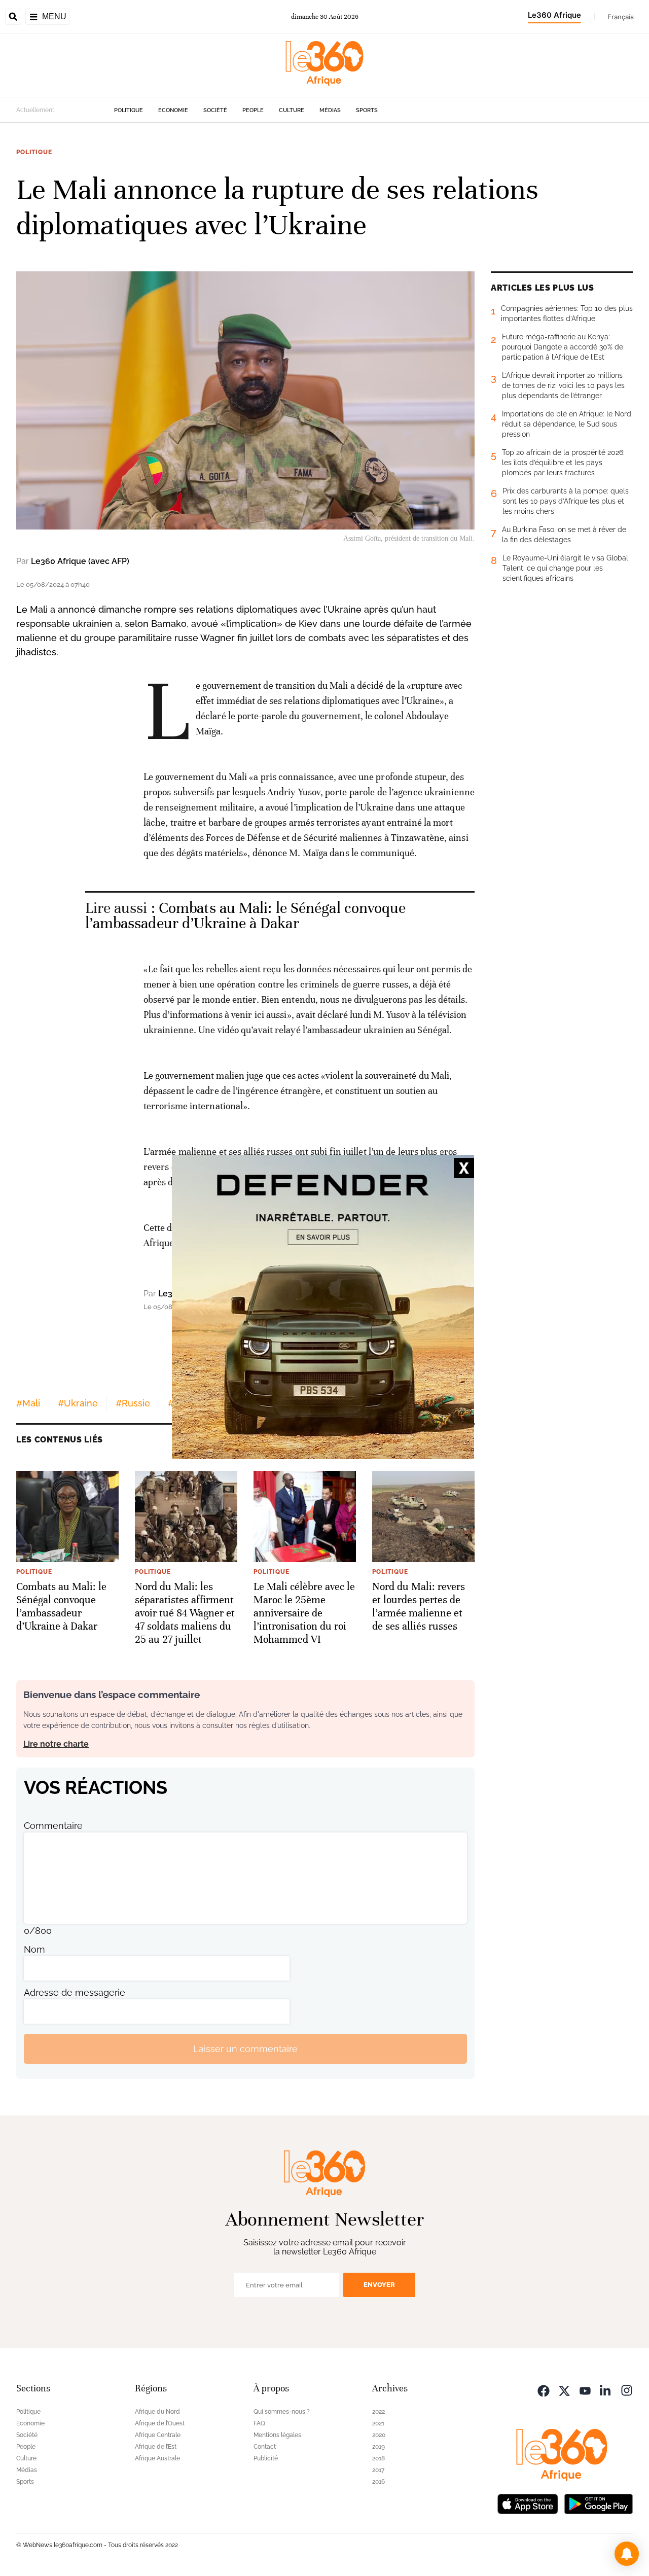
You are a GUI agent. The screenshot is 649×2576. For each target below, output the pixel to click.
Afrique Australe (157, 2458)
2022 (378, 2412)
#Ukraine (78, 1403)
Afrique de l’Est (156, 2447)
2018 (378, 2458)
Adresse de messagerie (75, 1992)
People (253, 110)
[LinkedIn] (606, 2390)
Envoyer (379, 2285)
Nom (34, 1949)
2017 (378, 2470)
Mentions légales (277, 2435)
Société (215, 110)
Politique (129, 110)
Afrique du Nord (157, 2412)
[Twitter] (564, 2390)
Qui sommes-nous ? (282, 2412)
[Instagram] (627, 2390)
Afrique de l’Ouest (160, 2423)
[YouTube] (585, 2390)
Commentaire (53, 1826)
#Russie (133, 1403)
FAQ (259, 2423)
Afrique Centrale (158, 2435)
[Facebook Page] (544, 2390)
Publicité (266, 2458)
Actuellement (35, 110)
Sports (367, 110)
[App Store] (528, 2503)
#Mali (28, 1403)
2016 (378, 2482)
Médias (330, 110)
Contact (265, 2447)
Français (621, 17)
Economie (173, 110)
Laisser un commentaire (245, 2049)
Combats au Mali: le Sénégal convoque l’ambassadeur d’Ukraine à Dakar (246, 916)
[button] (627, 2554)
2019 (378, 2447)
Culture (292, 110)
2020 (379, 2435)
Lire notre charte (56, 1744)
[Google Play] (598, 2503)
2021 (378, 2423)
